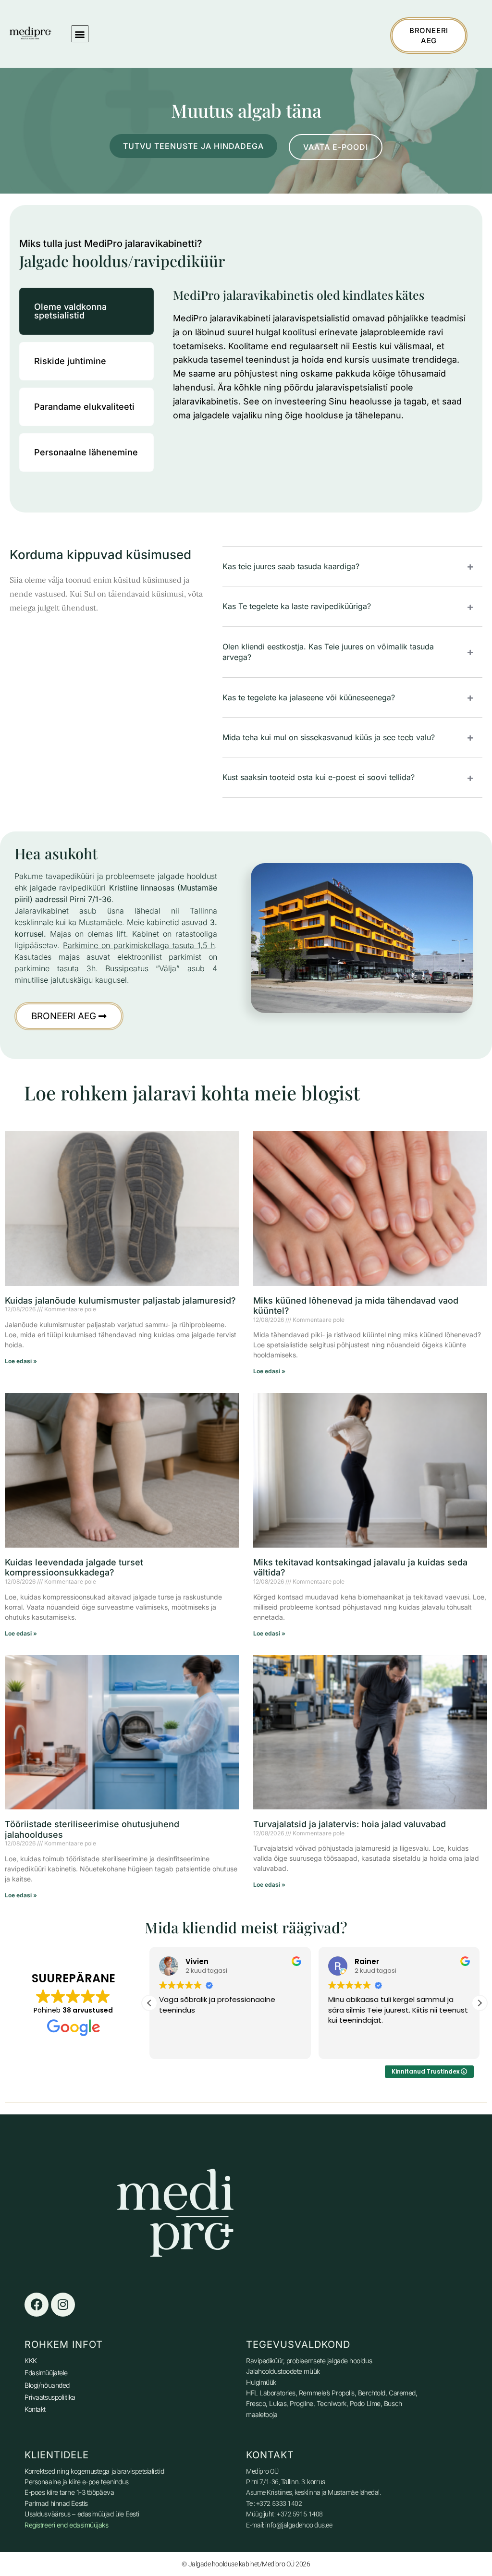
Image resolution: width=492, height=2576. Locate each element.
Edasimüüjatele (46, 2373)
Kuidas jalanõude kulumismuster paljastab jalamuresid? (120, 1300)
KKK (31, 2361)
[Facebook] (37, 2305)
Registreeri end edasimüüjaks (66, 2525)
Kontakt (35, 2409)
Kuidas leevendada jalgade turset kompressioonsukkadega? (74, 1568)
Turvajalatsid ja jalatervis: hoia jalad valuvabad (350, 1824)
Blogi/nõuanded (47, 2385)
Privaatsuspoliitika (50, 2397)
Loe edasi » (21, 1361)
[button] (80, 34)
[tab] (86, 311)
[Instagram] (63, 2305)
